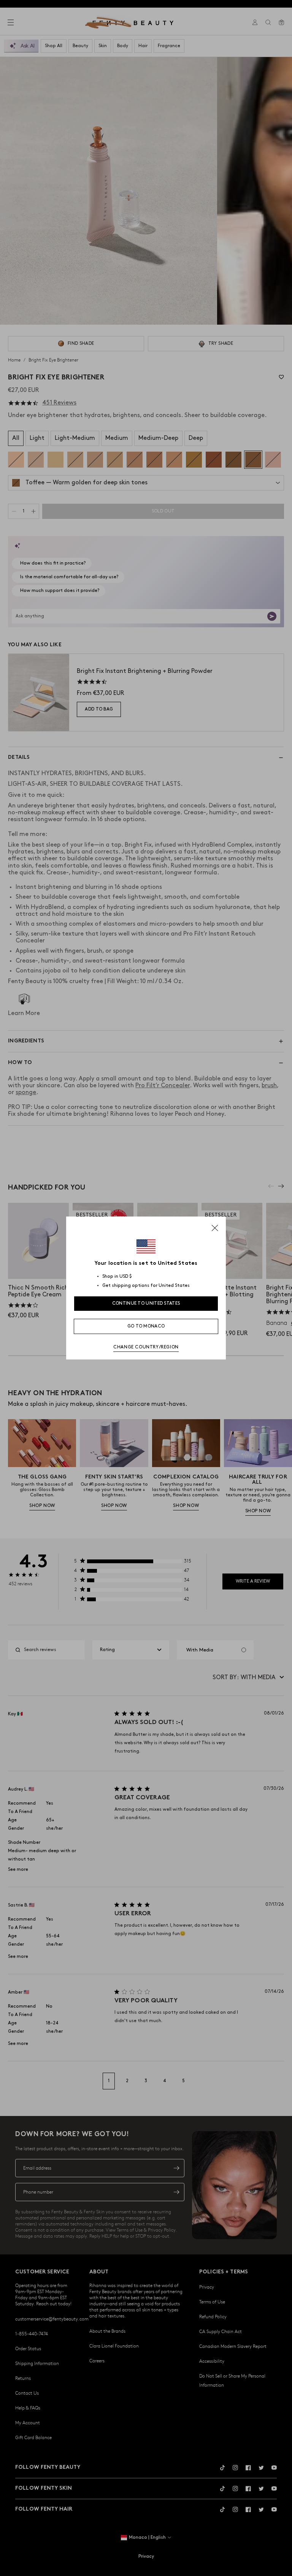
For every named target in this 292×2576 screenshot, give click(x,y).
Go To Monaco (146, 1326)
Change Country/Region (146, 1347)
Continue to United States (146, 1303)
